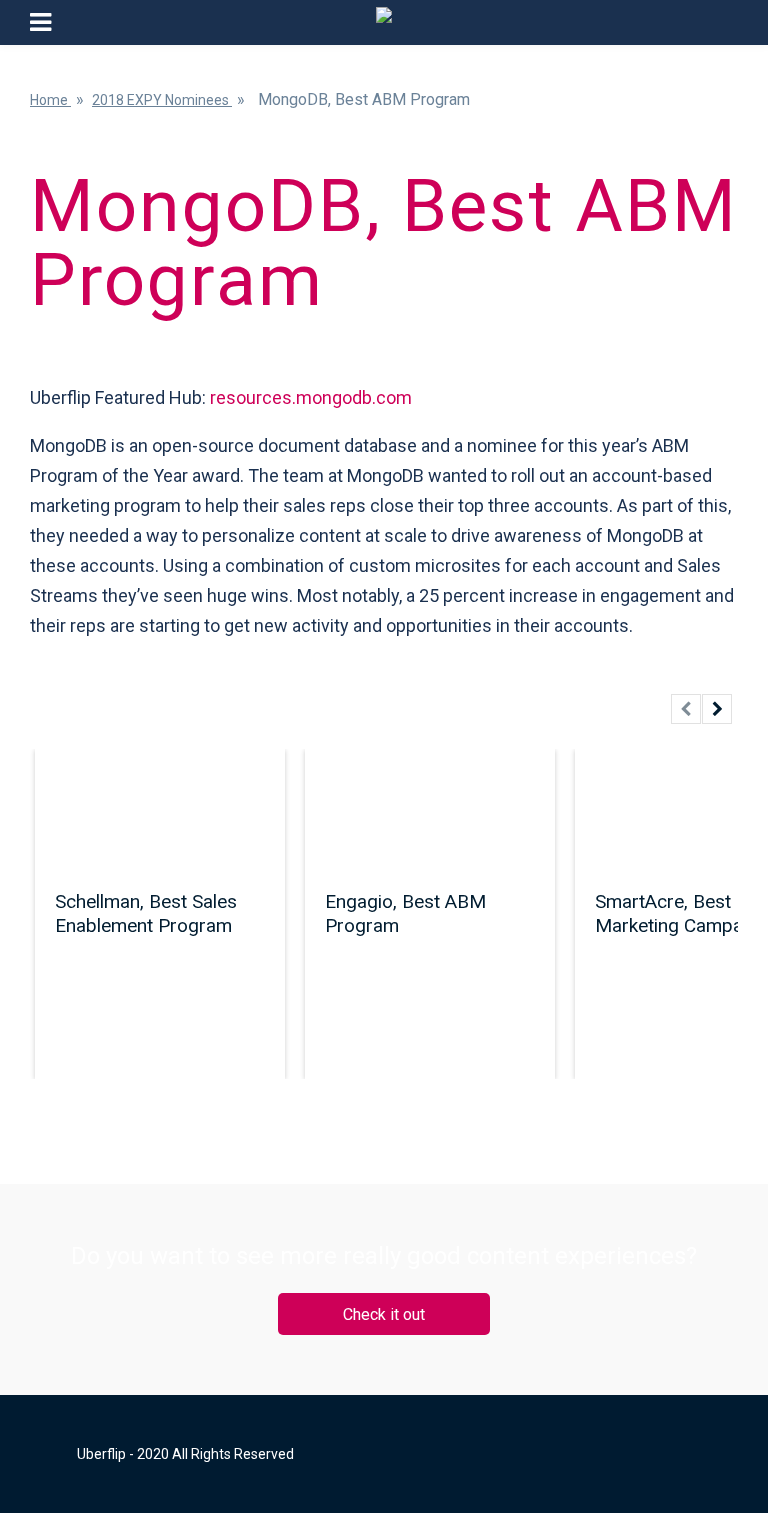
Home (50, 100)
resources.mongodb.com (311, 397)
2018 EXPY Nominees (162, 100)
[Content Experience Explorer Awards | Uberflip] (384, 22)
